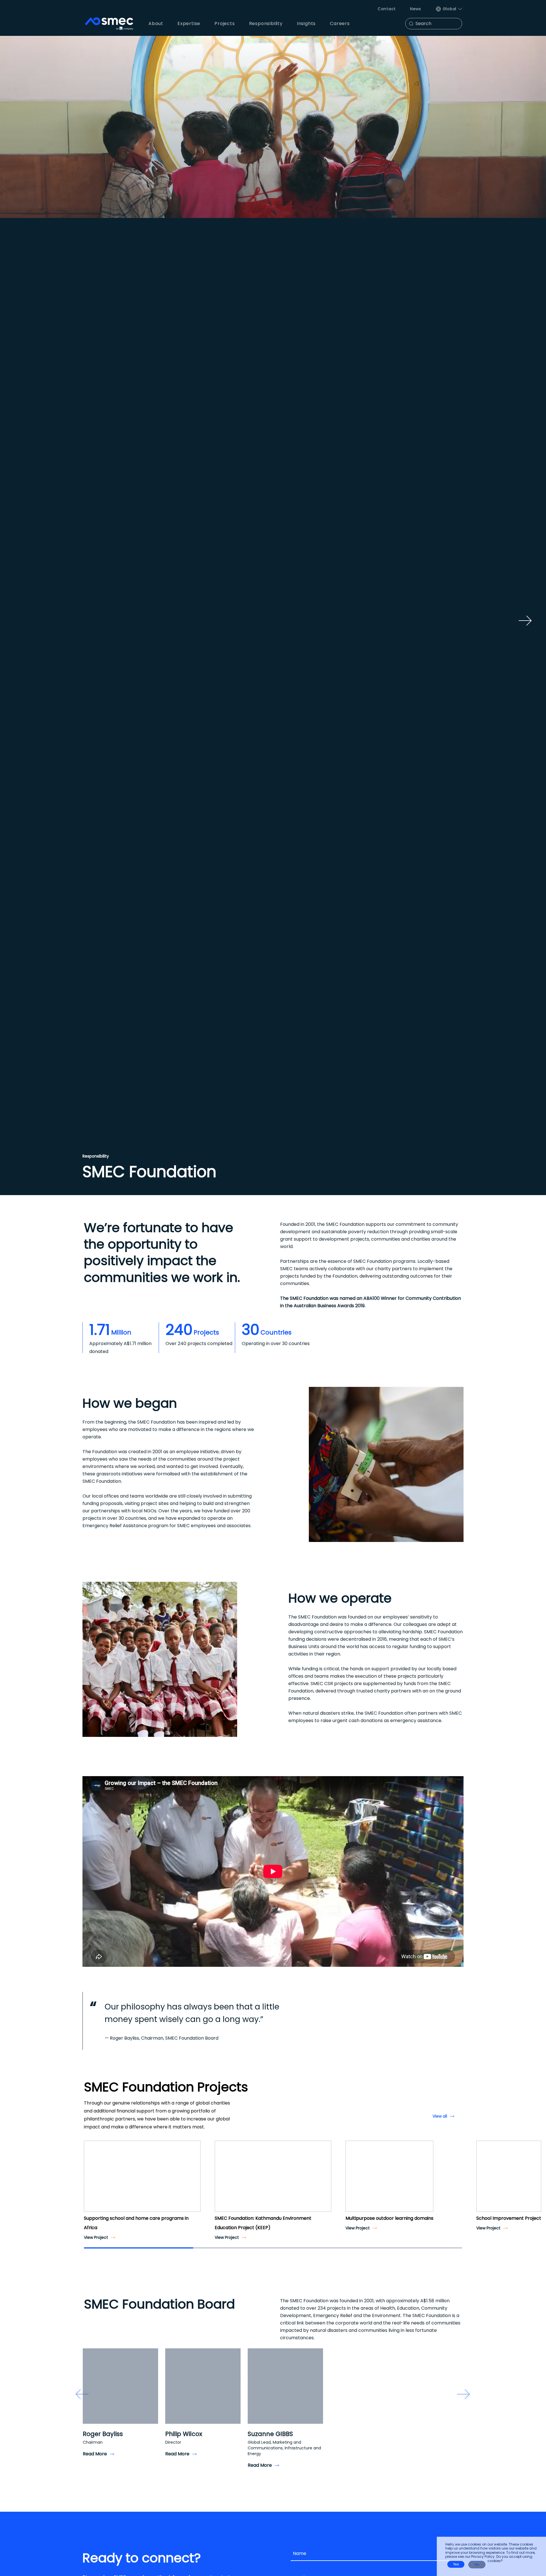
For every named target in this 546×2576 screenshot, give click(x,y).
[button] (90, 2181)
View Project (96, 2237)
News (416, 9)
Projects (225, 23)
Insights (306, 23)
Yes (456, 2564)
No (477, 2565)
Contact (387, 9)
